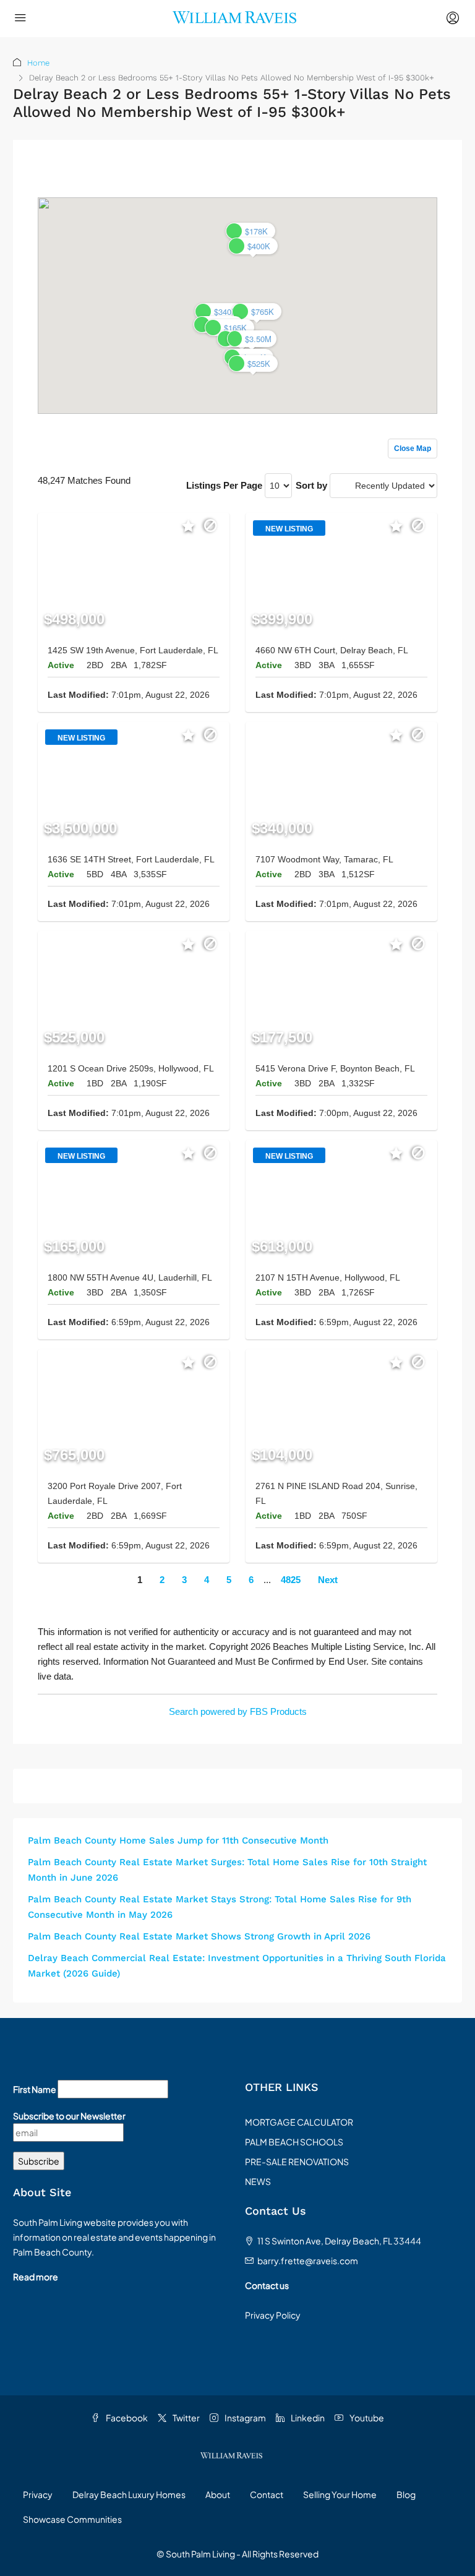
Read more (36, 2277)
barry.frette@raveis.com (308, 2260)
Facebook (126, 2418)
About (218, 2494)
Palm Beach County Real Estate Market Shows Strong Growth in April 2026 (199, 1936)
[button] (253, 246)
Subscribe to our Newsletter (69, 2116)
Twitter (186, 2418)
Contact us (267, 2285)
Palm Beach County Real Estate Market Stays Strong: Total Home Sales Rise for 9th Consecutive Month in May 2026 (220, 1907)
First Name (35, 2089)
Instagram (245, 2418)
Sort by (311, 485)
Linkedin (307, 2418)
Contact (267, 2494)
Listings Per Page (224, 485)
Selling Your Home (340, 2494)
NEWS (258, 2181)
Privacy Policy (273, 2315)
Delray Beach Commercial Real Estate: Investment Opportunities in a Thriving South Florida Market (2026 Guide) (237, 1966)
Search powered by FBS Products (238, 1711)
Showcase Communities (72, 2519)
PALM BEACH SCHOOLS (294, 2142)
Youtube (366, 2418)
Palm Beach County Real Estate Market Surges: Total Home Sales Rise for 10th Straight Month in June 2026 (227, 1870)
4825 (291, 1580)
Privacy (38, 2494)
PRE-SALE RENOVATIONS (297, 2162)
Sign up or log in (404, 174)
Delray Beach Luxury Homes (129, 2494)
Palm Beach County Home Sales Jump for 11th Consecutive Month (178, 1840)
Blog (406, 2494)
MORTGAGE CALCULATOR (299, 2122)
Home (38, 63)
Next (328, 1580)
